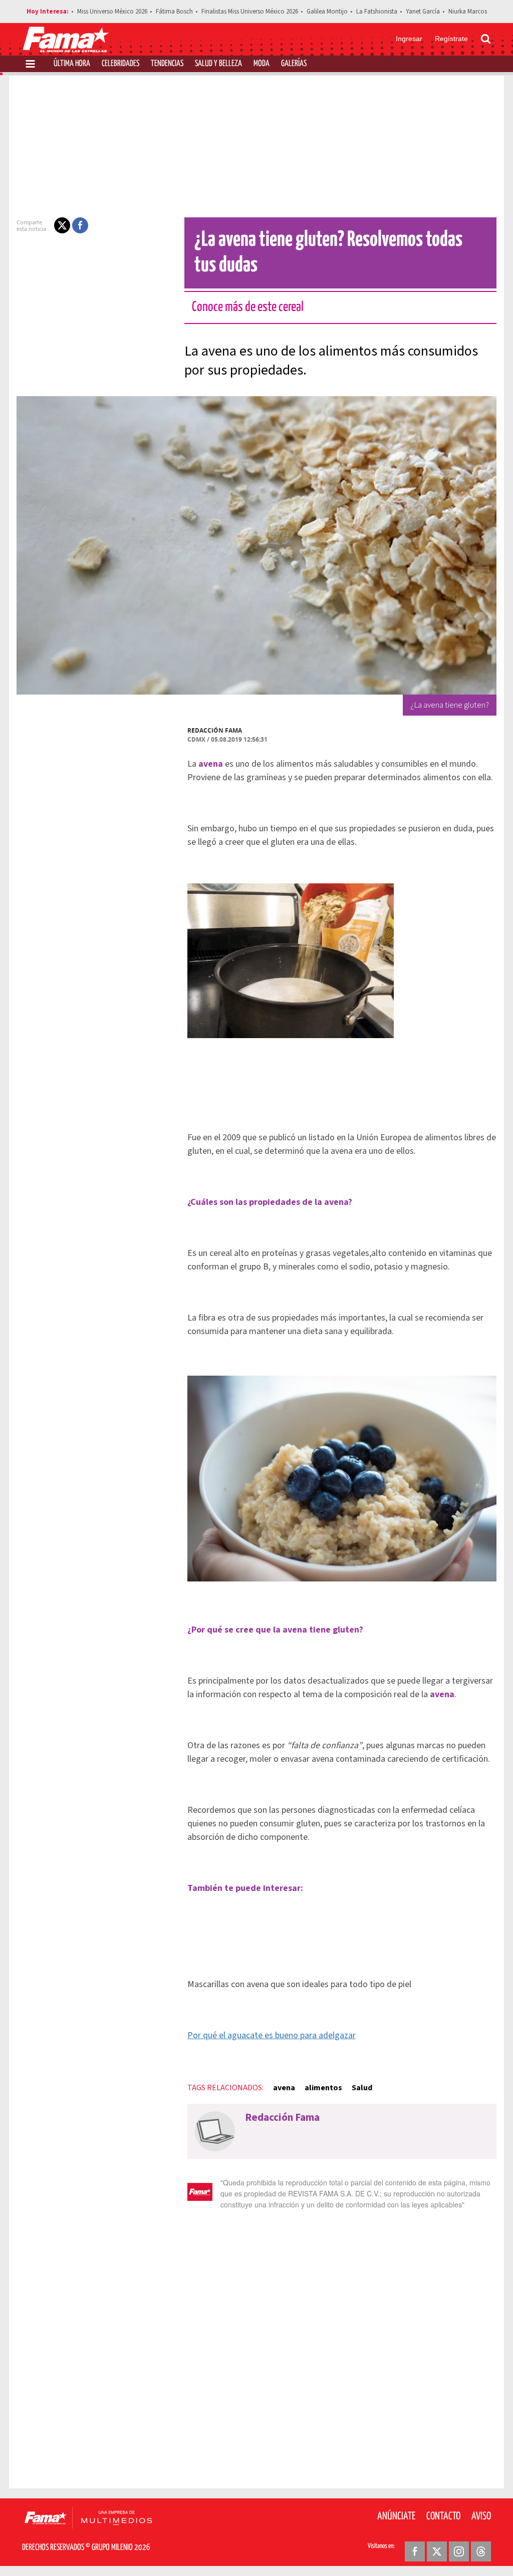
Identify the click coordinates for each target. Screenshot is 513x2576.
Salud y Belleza (218, 64)
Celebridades (120, 64)
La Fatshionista (377, 12)
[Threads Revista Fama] (481, 2551)
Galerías (294, 64)
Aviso (481, 2516)
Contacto (443, 2516)
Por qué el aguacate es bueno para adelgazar (272, 2035)
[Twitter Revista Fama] (437, 2551)
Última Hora (72, 64)
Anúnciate (396, 2516)
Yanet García (423, 12)
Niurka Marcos (468, 12)
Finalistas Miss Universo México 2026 (250, 12)
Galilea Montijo (327, 12)
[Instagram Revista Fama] (459, 2551)
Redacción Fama (215, 730)
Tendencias (167, 64)
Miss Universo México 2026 (112, 12)
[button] (62, 225)
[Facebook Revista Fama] (415, 2551)
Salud (362, 2088)
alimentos (323, 2088)
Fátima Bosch (174, 12)
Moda (262, 64)
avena (284, 2088)
